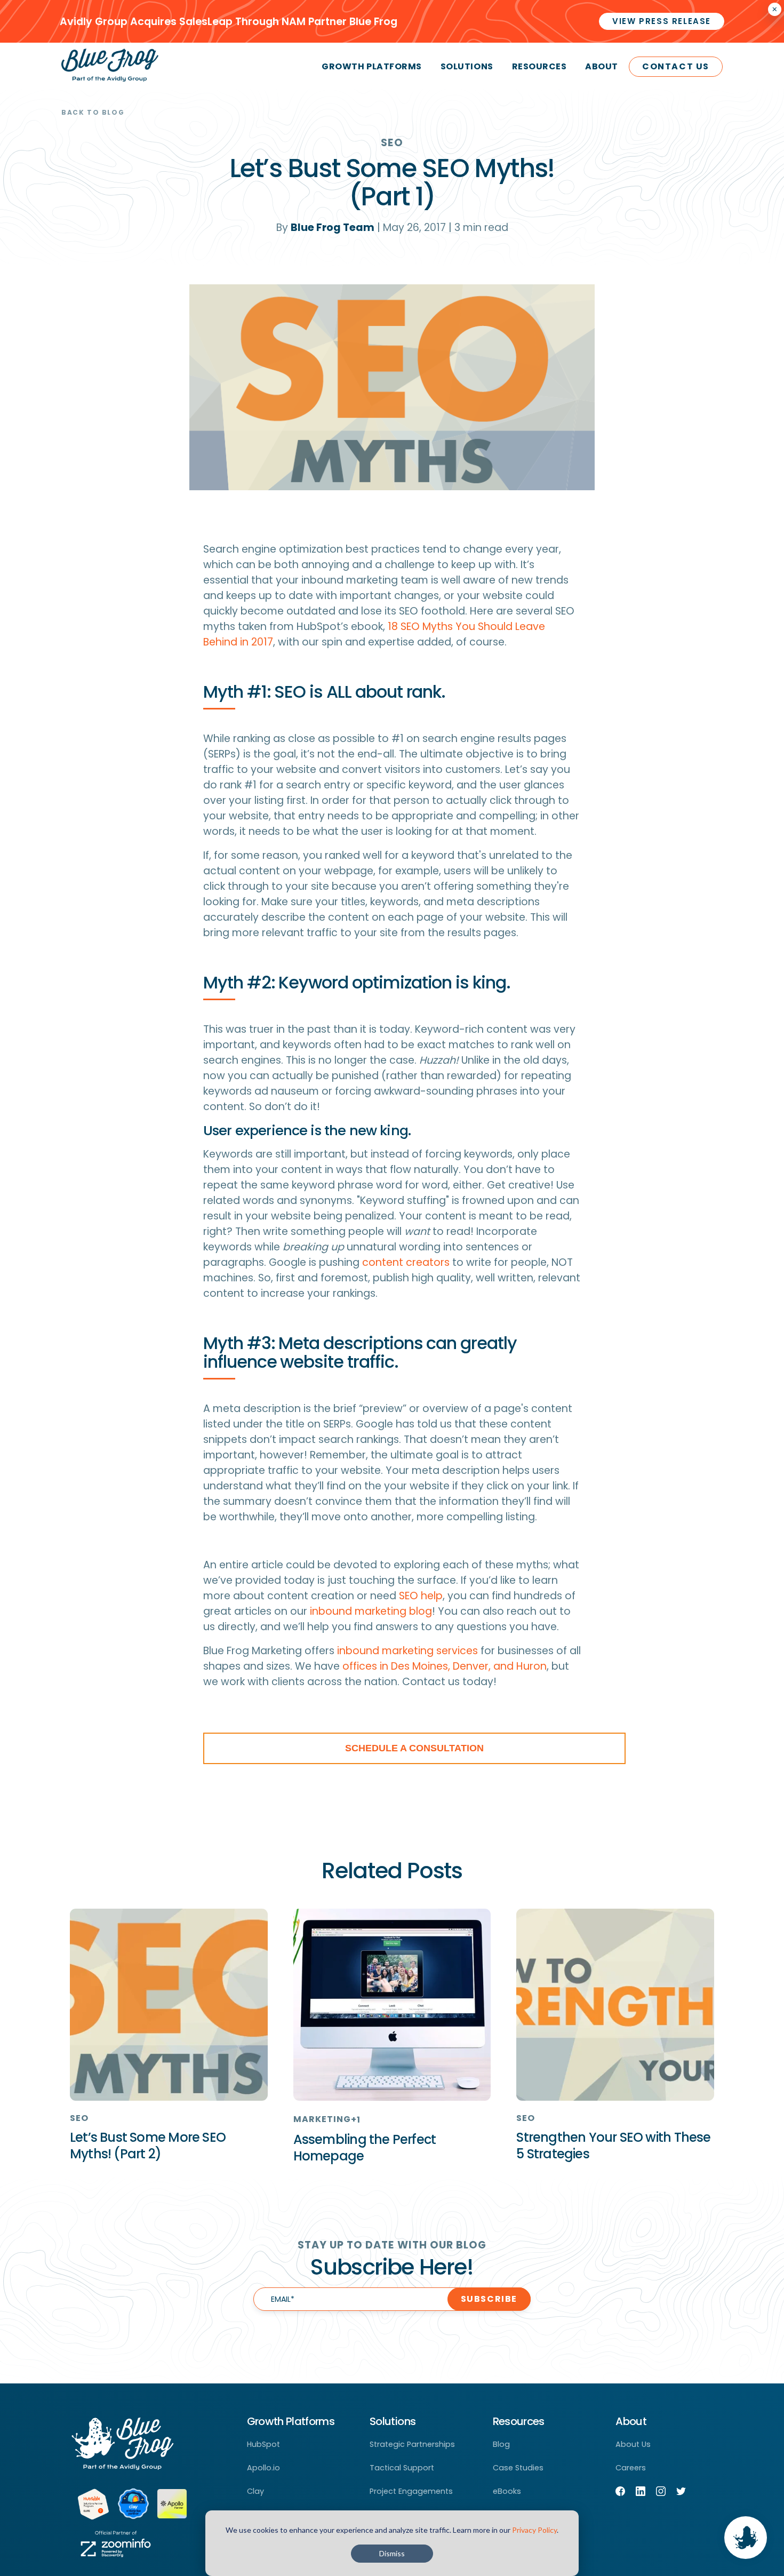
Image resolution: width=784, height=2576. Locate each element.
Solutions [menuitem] (467, 66)
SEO (392, 143)
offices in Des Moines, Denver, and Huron (445, 1666)
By (325, 228)
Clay (255, 2491)
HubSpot (263, 2444)
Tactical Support (402, 2468)
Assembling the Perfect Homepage (365, 2148)
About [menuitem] (602, 66)
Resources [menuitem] (539, 66)
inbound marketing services (407, 1651)
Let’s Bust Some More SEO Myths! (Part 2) (148, 2146)
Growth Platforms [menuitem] (371, 66)
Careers (631, 2468)
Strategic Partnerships (412, 2444)
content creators (406, 1262)
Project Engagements (411, 2491)
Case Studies (518, 2468)
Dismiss (392, 2553)
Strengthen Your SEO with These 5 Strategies (613, 2146)
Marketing (322, 2119)
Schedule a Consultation (414, 1748)
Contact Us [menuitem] (676, 66)
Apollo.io (263, 2468)
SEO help (421, 1596)
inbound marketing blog (371, 1611)
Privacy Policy (534, 2530)
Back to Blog (93, 112)
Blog (501, 2444)
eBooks (507, 2491)
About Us (633, 2444)
